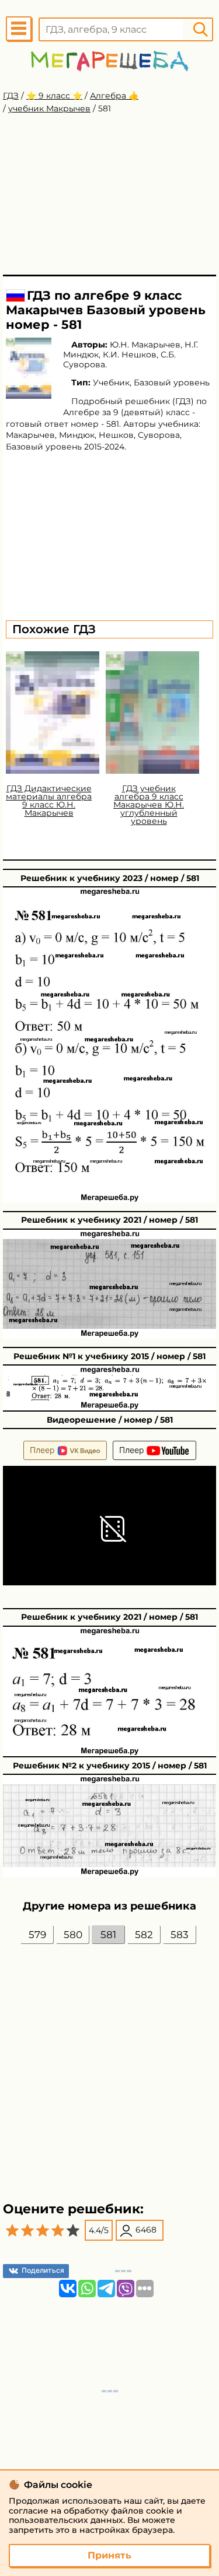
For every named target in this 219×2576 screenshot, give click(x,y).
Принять (109, 2555)
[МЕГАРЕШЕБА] (109, 61)
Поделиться (43, 2270)
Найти (200, 29)
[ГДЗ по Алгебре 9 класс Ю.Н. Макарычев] (29, 368)
